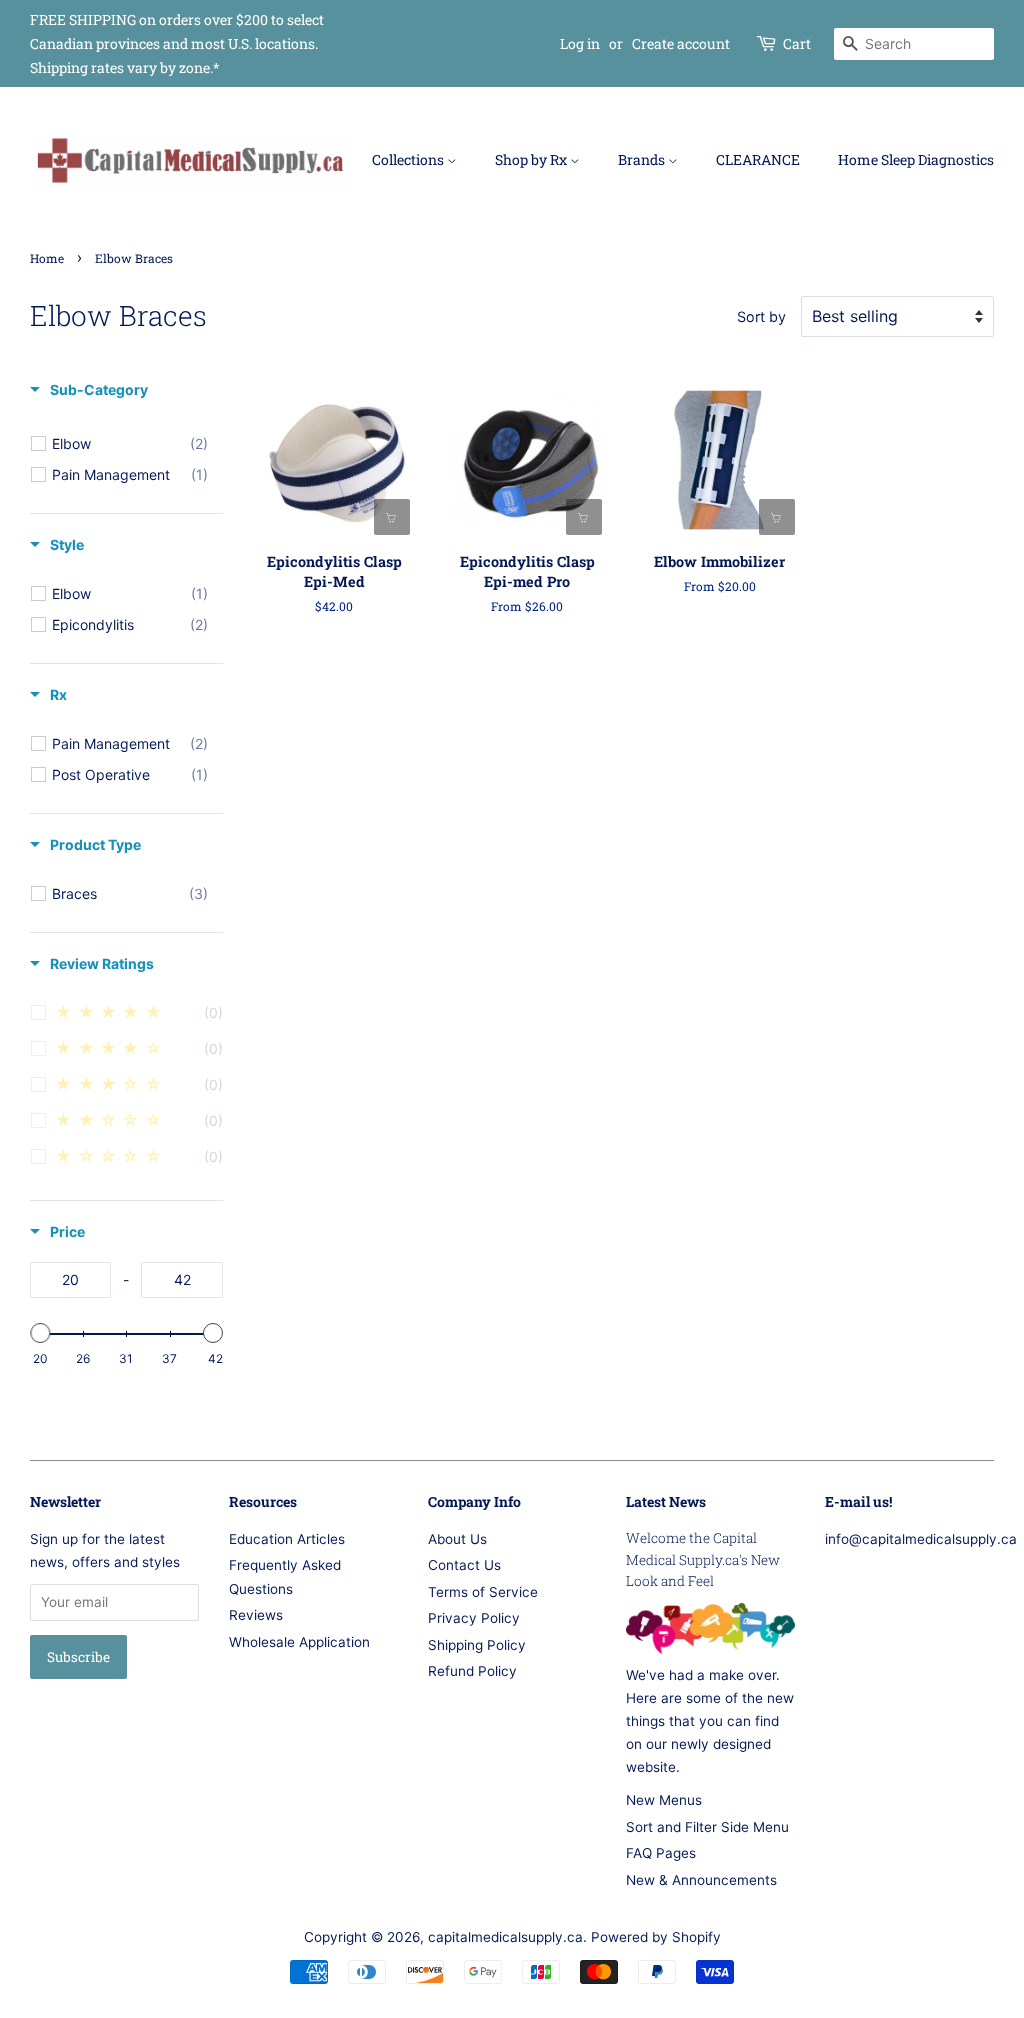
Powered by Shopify (656, 1937)
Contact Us (464, 1565)
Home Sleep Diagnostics (916, 159)
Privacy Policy (474, 1618)
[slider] (40, 1333)
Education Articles (287, 1539)
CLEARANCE (758, 159)
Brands (643, 159)
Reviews (256, 1615)
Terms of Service (483, 1592)
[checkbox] (130, 444)
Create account (681, 43)
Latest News (666, 1501)
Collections (409, 159)
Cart (797, 43)
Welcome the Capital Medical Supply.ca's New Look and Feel (703, 1560)
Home (47, 258)
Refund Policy (472, 1671)
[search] (914, 44)
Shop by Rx (532, 159)
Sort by (761, 316)
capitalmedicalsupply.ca (505, 1937)
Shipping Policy (477, 1645)
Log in (580, 43)
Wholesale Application (299, 1642)
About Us (457, 1539)
